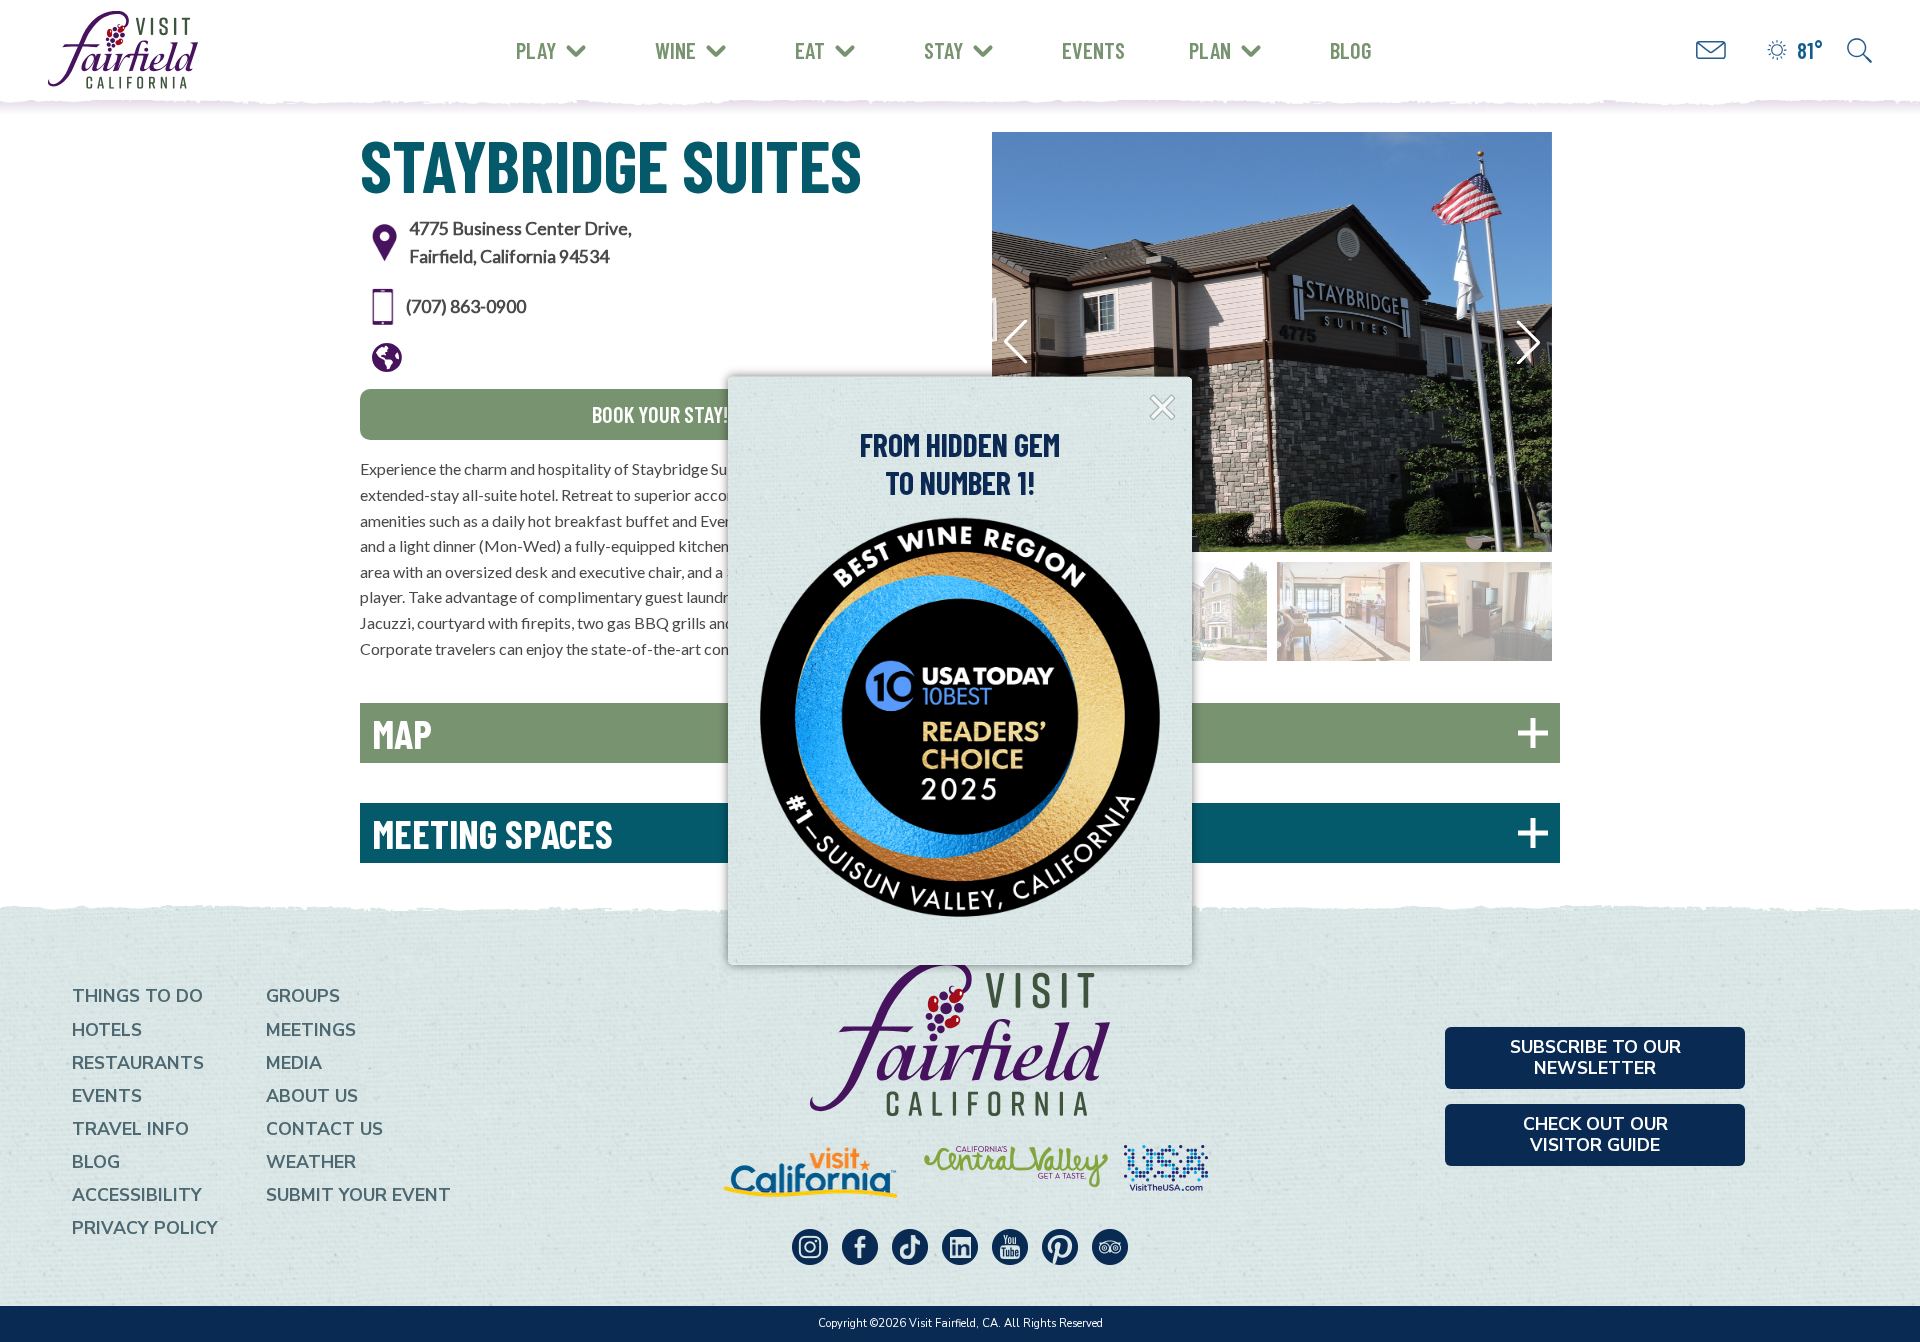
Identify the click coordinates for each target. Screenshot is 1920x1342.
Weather (311, 1162)
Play (536, 50)
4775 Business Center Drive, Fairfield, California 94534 (520, 242)
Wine (675, 50)
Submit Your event (358, 1195)
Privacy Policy (145, 1228)
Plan (1210, 50)
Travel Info (130, 1129)
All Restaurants (597, 64)
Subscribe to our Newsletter (1595, 1057)
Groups (303, 996)
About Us (312, 1096)
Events (1093, 50)
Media (294, 1063)
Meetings (311, 1030)
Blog (1351, 50)
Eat (810, 50)
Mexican (562, 31)
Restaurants (138, 1063)
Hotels (107, 1030)
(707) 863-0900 (466, 306)
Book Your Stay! (660, 414)
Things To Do (137, 996)
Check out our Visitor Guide (1595, 1134)
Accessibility (137, 1195)
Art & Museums (649, 34)
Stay (943, 50)
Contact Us (324, 1129)
